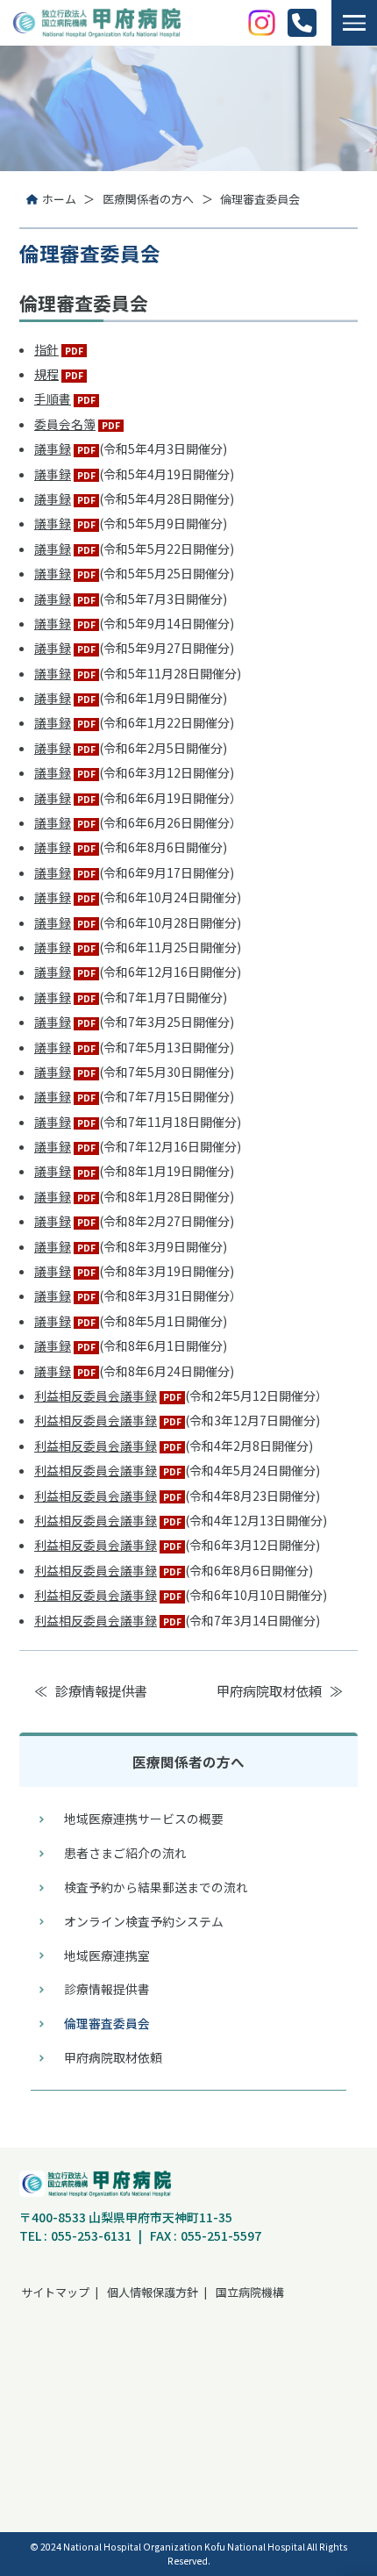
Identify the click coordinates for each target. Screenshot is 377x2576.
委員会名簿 (65, 424)
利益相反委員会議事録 (96, 1396)
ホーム (59, 199)
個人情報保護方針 (153, 2292)
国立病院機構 (250, 2292)
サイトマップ (55, 2292)
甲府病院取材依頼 (269, 1690)
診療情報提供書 (101, 1690)
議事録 (53, 448)
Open (354, 22)
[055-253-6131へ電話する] (302, 23)
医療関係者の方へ (148, 199)
